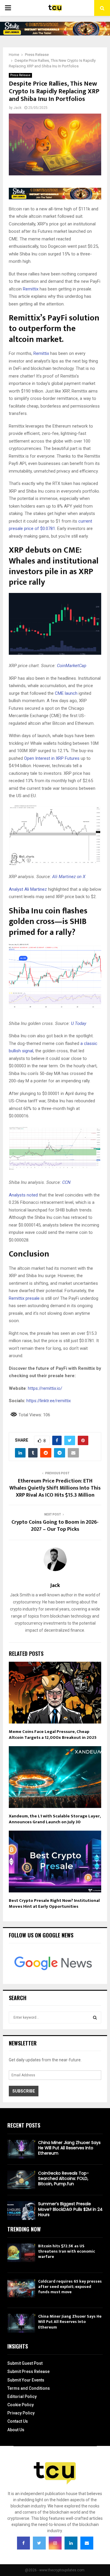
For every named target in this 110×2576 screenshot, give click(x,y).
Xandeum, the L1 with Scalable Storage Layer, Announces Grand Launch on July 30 (55, 1819)
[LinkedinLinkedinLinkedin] (71, 2543)
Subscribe (24, 2091)
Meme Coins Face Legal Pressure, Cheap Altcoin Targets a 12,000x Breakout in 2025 (53, 1735)
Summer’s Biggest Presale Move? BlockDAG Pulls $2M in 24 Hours (70, 2209)
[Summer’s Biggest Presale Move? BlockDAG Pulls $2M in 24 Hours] (21, 2210)
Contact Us (18, 2421)
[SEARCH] (95, 2017)
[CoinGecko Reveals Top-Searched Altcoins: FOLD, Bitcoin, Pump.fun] (21, 2180)
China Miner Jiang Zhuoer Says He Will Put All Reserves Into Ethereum (69, 2148)
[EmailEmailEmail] (87, 2543)
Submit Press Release (28, 2371)
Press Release (20, 75)
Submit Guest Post (25, 2363)
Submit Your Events (26, 2380)
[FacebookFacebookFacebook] (23, 2543)
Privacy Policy (21, 2413)
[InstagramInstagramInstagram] (55, 2543)
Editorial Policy (22, 2396)
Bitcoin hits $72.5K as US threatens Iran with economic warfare (67, 2251)
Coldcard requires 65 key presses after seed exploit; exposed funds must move (70, 2287)
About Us (16, 2430)
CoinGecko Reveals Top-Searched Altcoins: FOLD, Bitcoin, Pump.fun (64, 2178)
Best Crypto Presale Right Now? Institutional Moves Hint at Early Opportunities (54, 1903)
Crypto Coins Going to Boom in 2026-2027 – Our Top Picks (55, 1526)
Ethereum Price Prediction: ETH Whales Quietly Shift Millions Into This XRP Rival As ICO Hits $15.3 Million (55, 1488)
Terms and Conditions (29, 2388)
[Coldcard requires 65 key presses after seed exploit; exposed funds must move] (21, 2288)
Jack (17, 108)
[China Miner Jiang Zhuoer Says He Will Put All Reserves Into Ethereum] (21, 2149)
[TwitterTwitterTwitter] (39, 2543)
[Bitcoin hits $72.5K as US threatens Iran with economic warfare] (21, 2253)
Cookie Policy (21, 2405)
